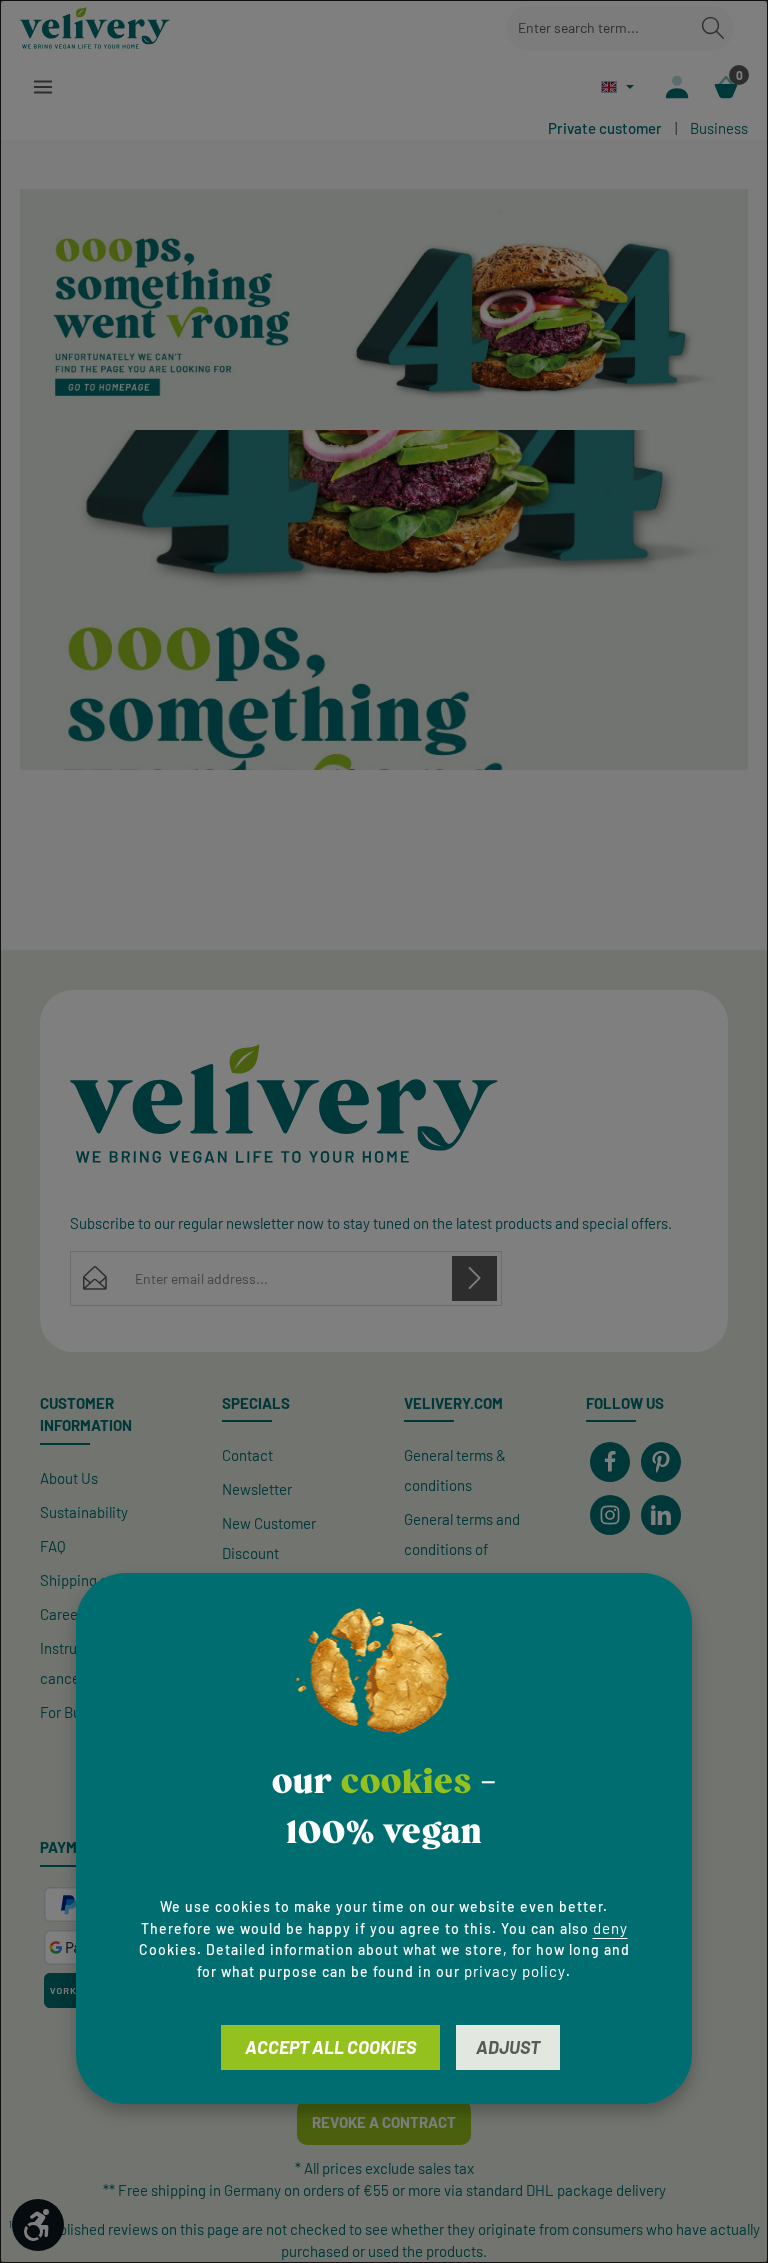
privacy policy (515, 1971)
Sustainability (84, 1512)
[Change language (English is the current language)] (617, 86)
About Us (69, 1478)
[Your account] (676, 86)
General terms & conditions (455, 1470)
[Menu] (42, 86)
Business (719, 128)
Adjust (508, 2047)
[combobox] (599, 28)
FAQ (53, 1546)
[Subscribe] (474, 1278)
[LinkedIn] (661, 1515)
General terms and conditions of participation (462, 1549)
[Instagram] (610, 1515)
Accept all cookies (330, 2047)
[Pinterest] (661, 1462)
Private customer (605, 128)
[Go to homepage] (95, 28)
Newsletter (257, 1489)
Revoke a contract (384, 2122)
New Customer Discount (269, 1538)
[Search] (713, 28)
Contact (247, 1455)
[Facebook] (610, 1462)
